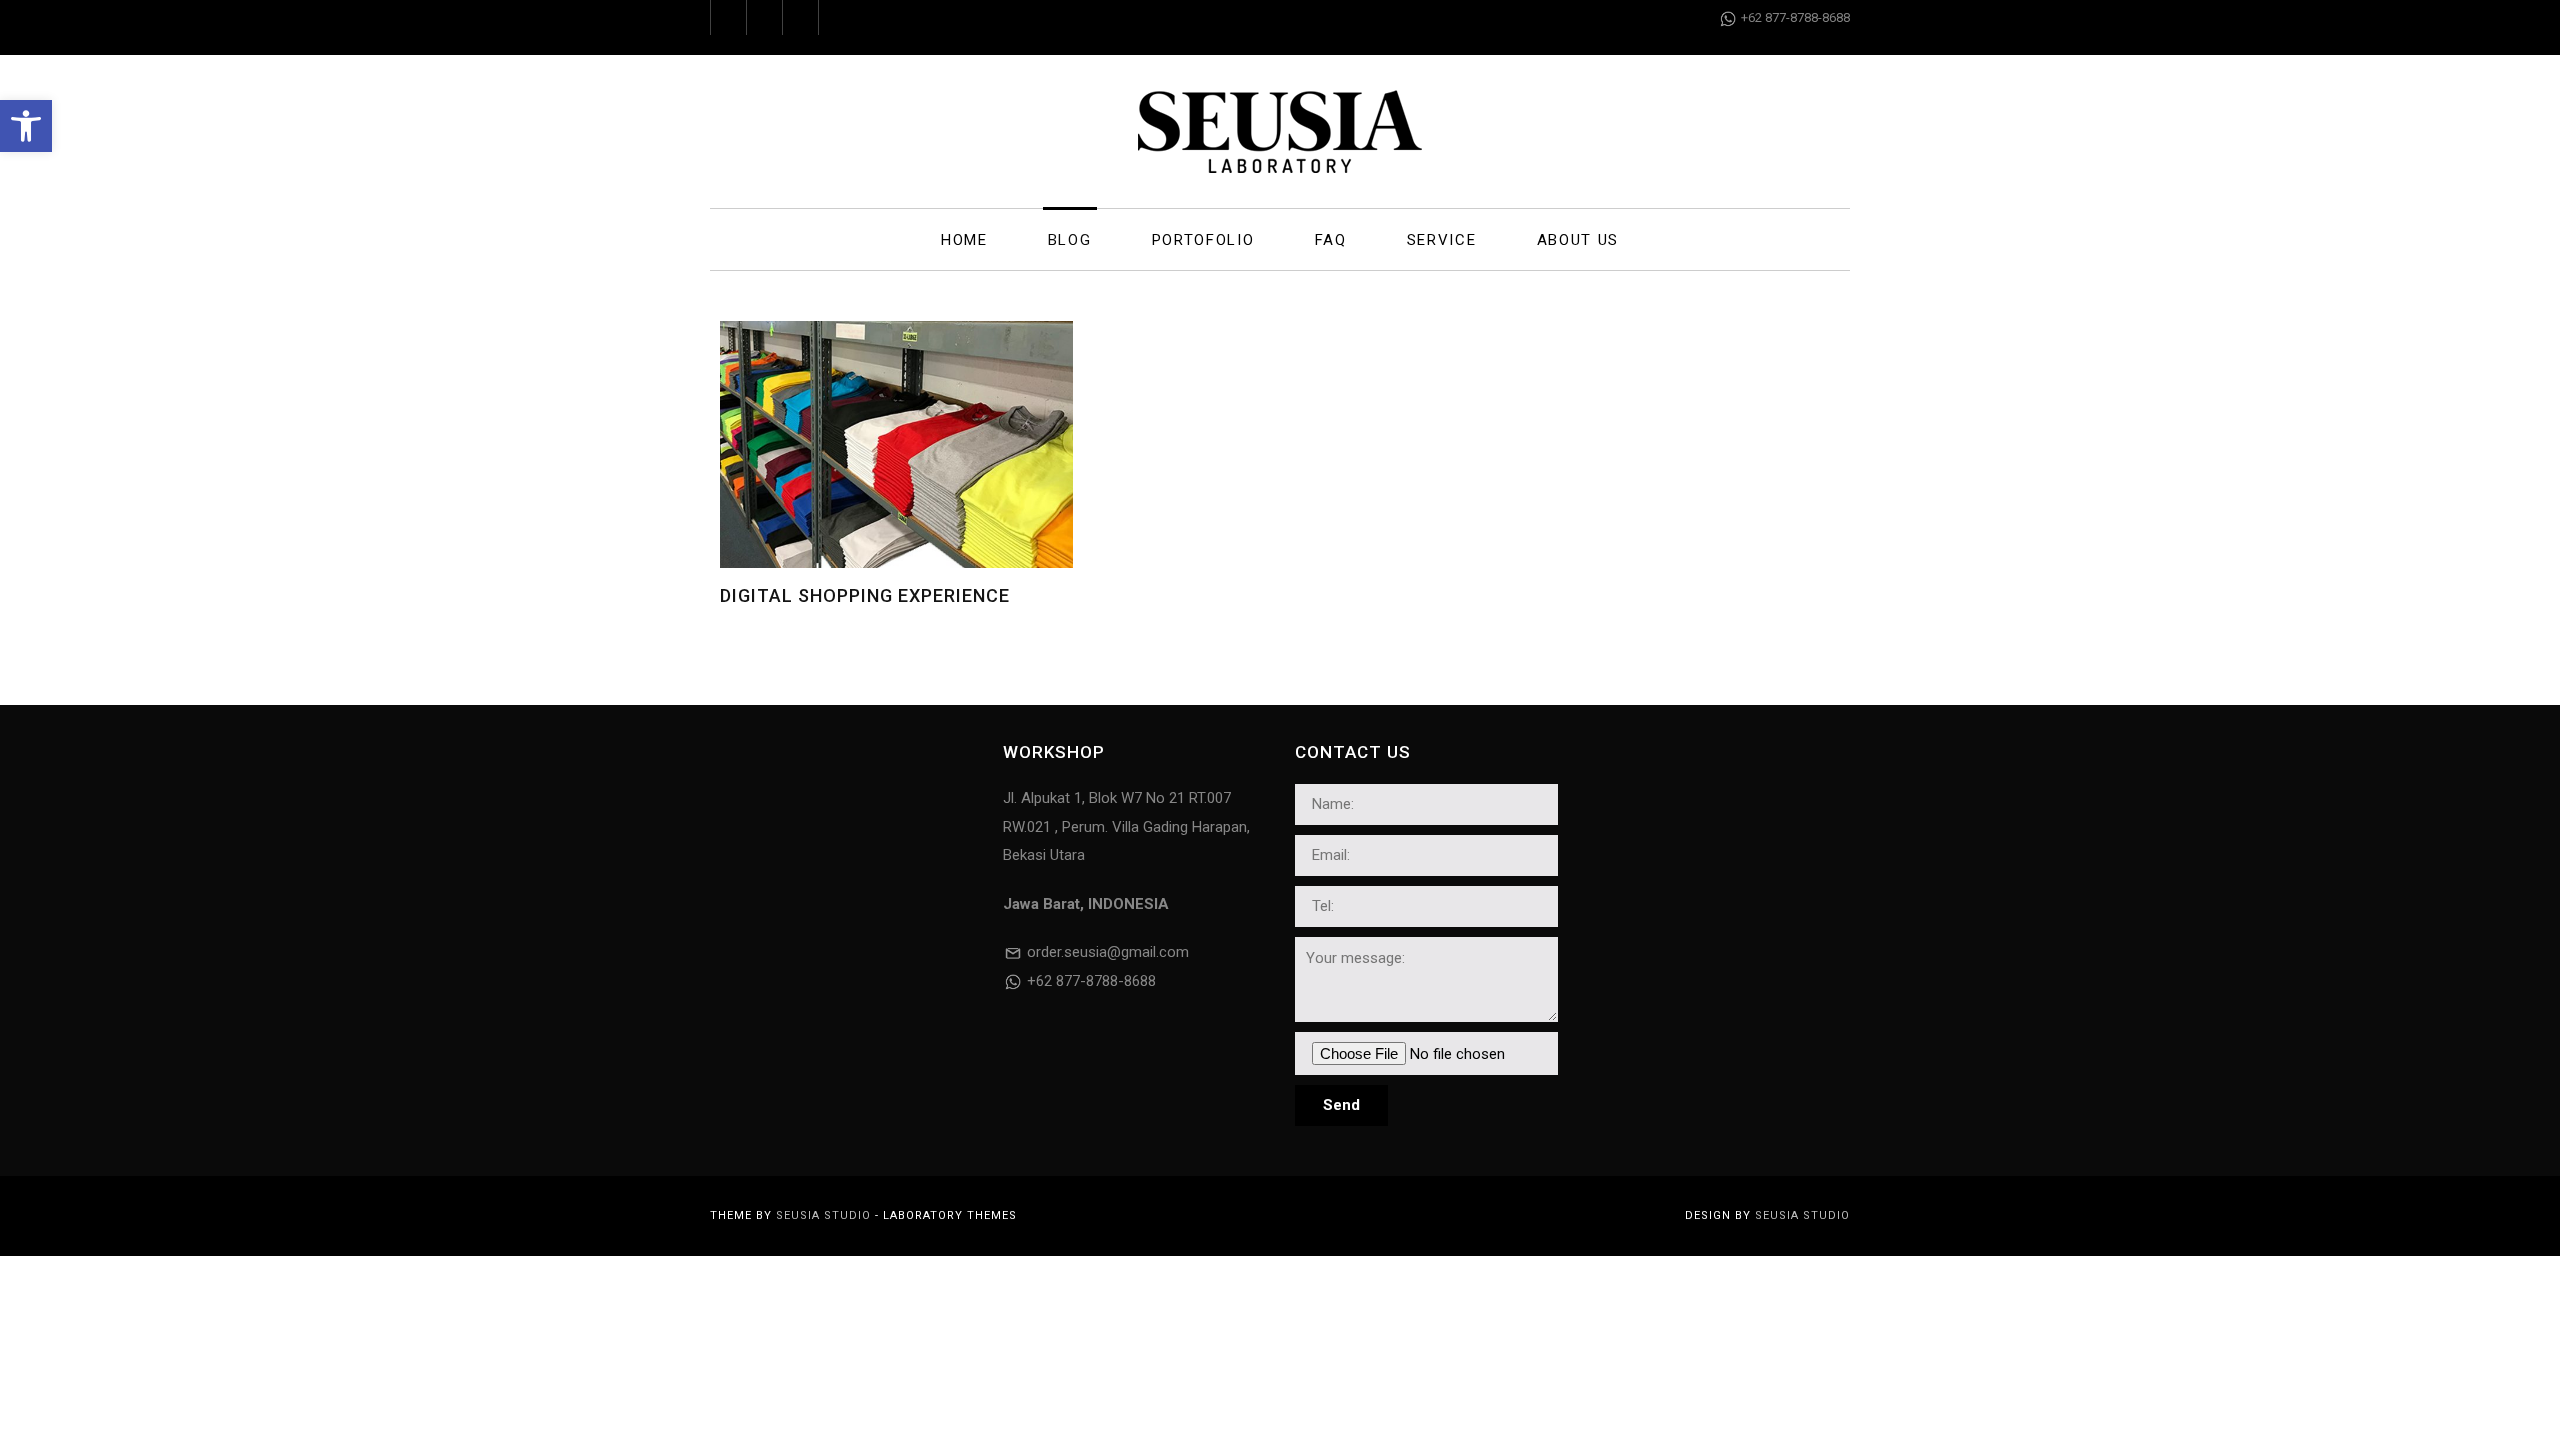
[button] (26, 126)
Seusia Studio (823, 1215)
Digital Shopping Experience (865, 595)
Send (1341, 1105)
